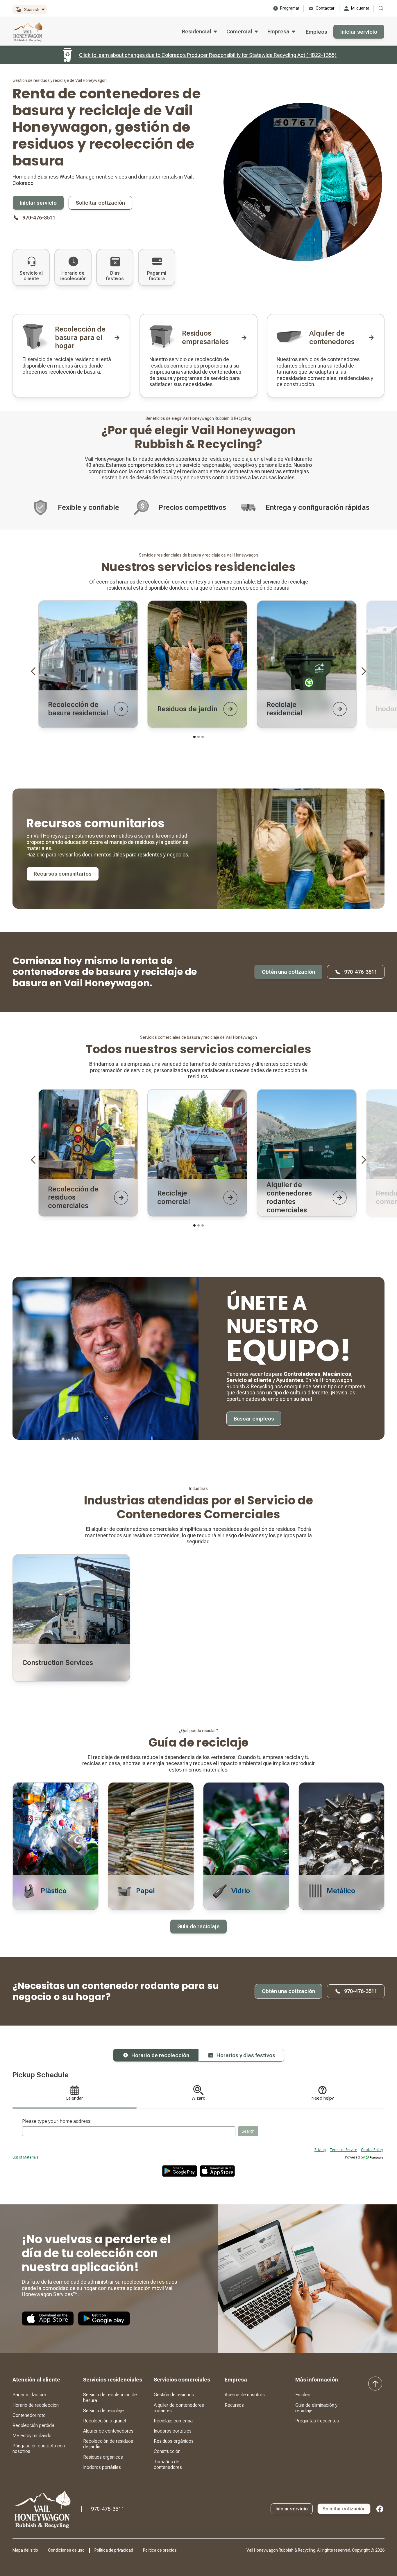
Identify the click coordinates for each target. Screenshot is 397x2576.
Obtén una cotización (288, 972)
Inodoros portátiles (102, 2467)
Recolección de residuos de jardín (108, 2444)
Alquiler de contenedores (108, 2431)
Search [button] (248, 2131)
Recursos (234, 2405)
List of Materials (25, 2157)
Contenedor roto (29, 2415)
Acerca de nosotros (245, 2395)
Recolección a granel (104, 2421)
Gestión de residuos (174, 2395)
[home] (28, 32)
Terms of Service (344, 2150)
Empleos (316, 32)
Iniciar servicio (359, 32)
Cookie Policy (372, 2150)
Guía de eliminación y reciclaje (316, 2408)
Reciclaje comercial (174, 2421)
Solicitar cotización (100, 203)
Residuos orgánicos (103, 2457)
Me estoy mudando (32, 2436)
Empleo (303, 2395)
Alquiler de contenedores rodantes (179, 2408)
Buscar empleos (254, 1419)
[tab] (156, 2055)
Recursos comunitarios (63, 874)
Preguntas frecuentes (317, 2421)
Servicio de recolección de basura (110, 2397)
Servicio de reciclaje (103, 2411)
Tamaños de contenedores (168, 2465)
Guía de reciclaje (199, 1926)
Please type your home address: (57, 2121)
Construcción (167, 2451)
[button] (30, 10)
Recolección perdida (33, 2425)
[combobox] (129, 2131)
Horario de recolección (36, 2405)
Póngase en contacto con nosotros (39, 2449)
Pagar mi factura (29, 2395)
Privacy (320, 2150)
